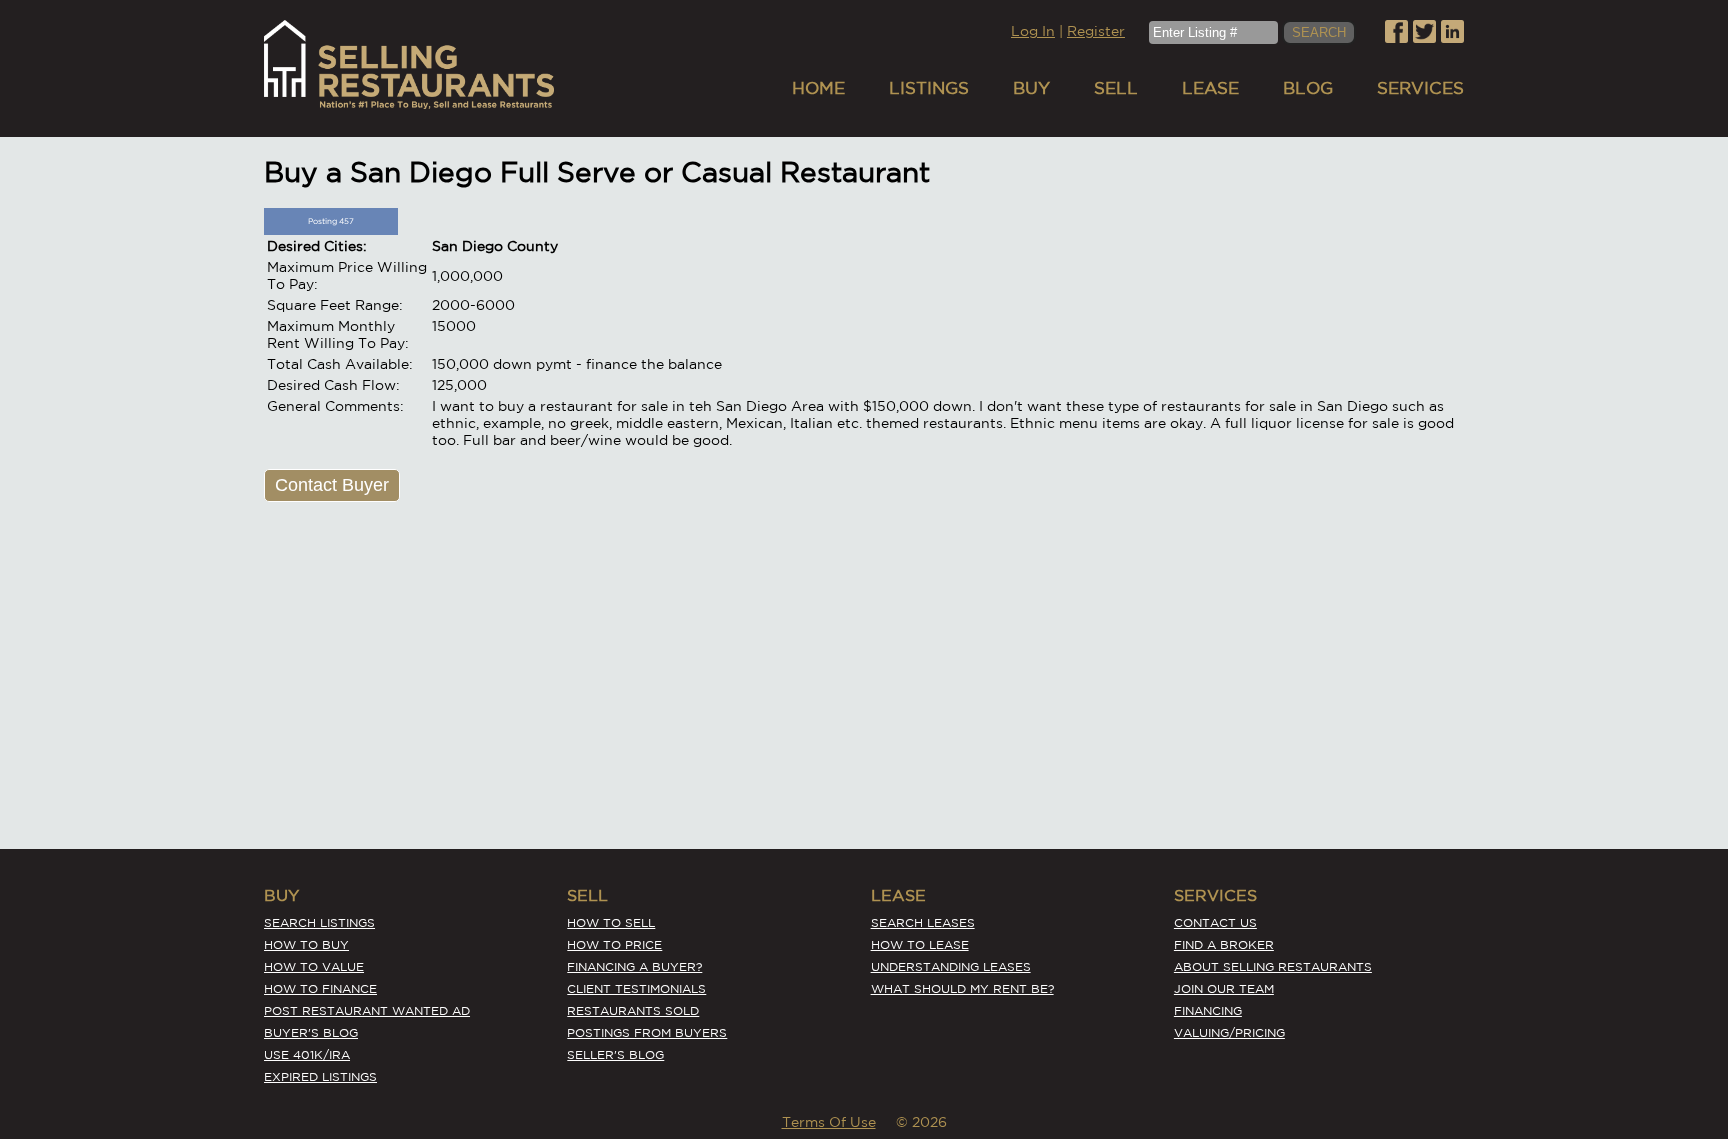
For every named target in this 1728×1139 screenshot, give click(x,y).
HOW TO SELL (611, 922)
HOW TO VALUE (314, 966)
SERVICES (1420, 87)
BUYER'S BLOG (311, 1032)
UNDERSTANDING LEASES (951, 966)
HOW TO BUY (306, 944)
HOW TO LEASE (920, 944)
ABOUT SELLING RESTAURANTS (1273, 966)
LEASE (1210, 87)
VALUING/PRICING (1229, 1032)
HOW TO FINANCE (320, 988)
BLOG (1308, 87)
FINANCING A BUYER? (634, 966)
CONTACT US (1215, 922)
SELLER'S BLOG (615, 1054)
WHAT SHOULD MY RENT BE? (962, 988)
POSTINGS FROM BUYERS (647, 1032)
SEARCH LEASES (923, 922)
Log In (1033, 31)
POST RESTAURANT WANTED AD (367, 1010)
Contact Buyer (332, 485)
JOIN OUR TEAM (1224, 988)
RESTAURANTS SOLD (633, 1010)
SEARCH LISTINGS (319, 922)
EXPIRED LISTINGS (320, 1076)
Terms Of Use (829, 1122)
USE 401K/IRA (307, 1054)
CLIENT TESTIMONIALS (636, 988)
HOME (818, 87)
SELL (1116, 87)
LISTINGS (929, 87)
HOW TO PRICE (614, 944)
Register (1096, 31)
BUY (1031, 87)
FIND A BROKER (1224, 944)
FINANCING (1208, 1010)
